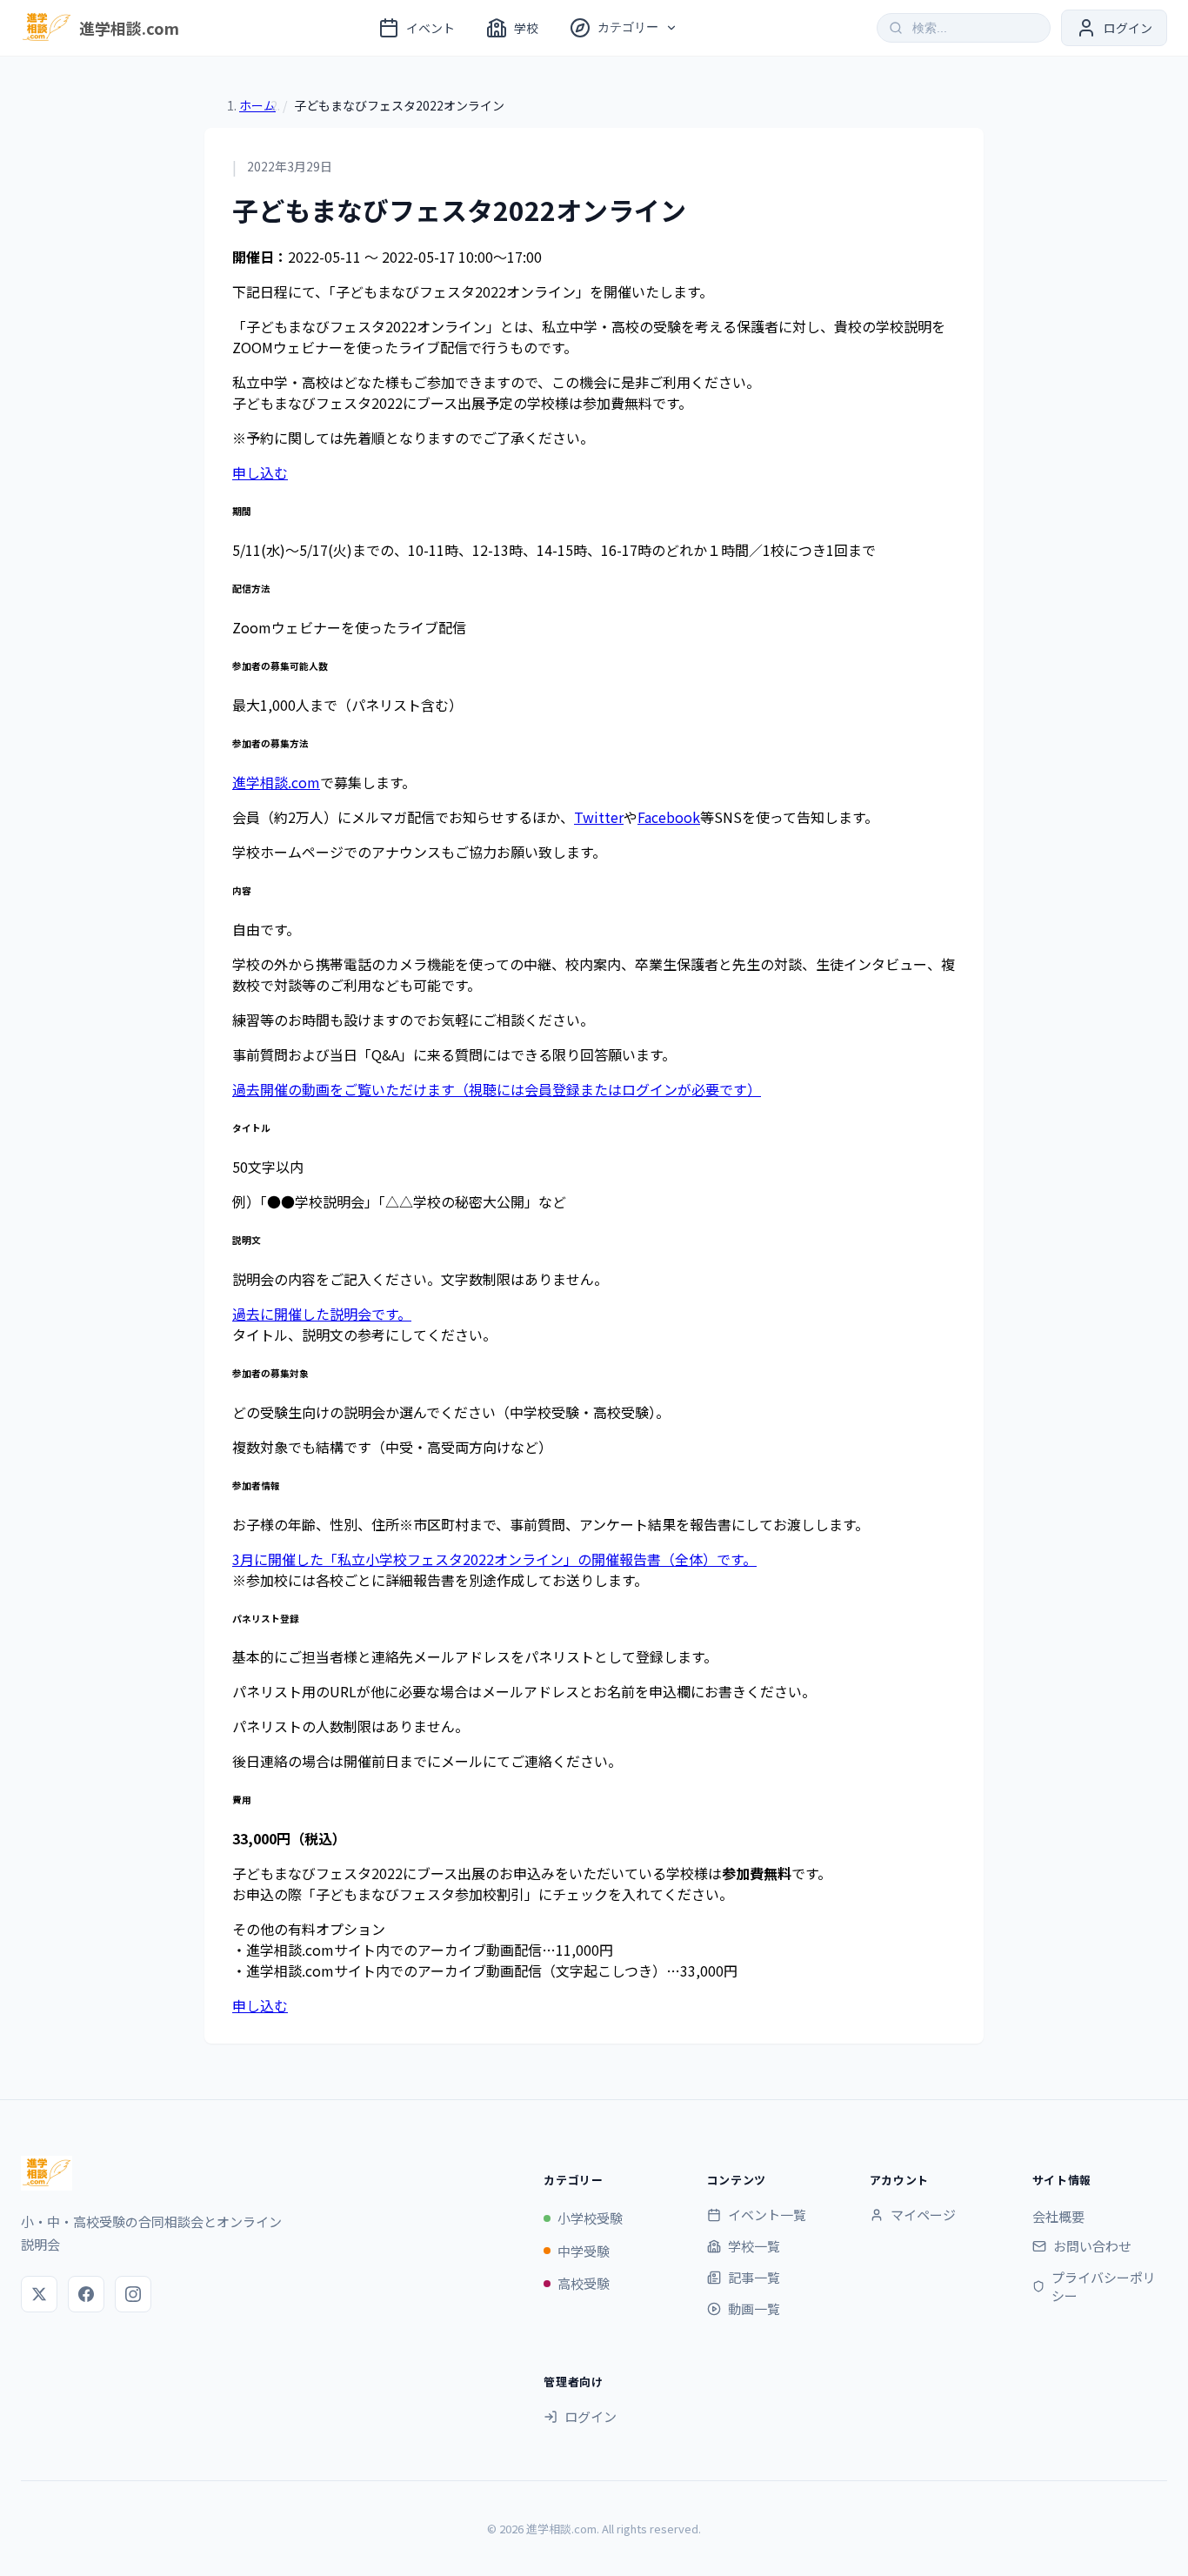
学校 (526, 28)
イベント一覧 (767, 2215)
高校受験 (584, 2283)
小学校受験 (590, 2218)
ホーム (257, 105)
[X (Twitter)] (39, 2294)
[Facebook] (86, 2294)
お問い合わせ (1092, 2246)
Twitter (599, 817)
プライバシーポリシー (1104, 2286)
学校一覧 (754, 2246)
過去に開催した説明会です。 (322, 1314)
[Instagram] (133, 2294)
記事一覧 (754, 2277)
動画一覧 (754, 2308)
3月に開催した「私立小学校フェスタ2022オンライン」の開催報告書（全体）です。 (494, 1559)
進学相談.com (276, 782)
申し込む (260, 472)
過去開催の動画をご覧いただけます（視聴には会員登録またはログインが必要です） (497, 1089)
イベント (430, 28)
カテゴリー (628, 27)
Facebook (669, 817)
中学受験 (584, 2251)
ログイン (591, 2416)
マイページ (923, 2215)
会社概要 (1058, 2216)
